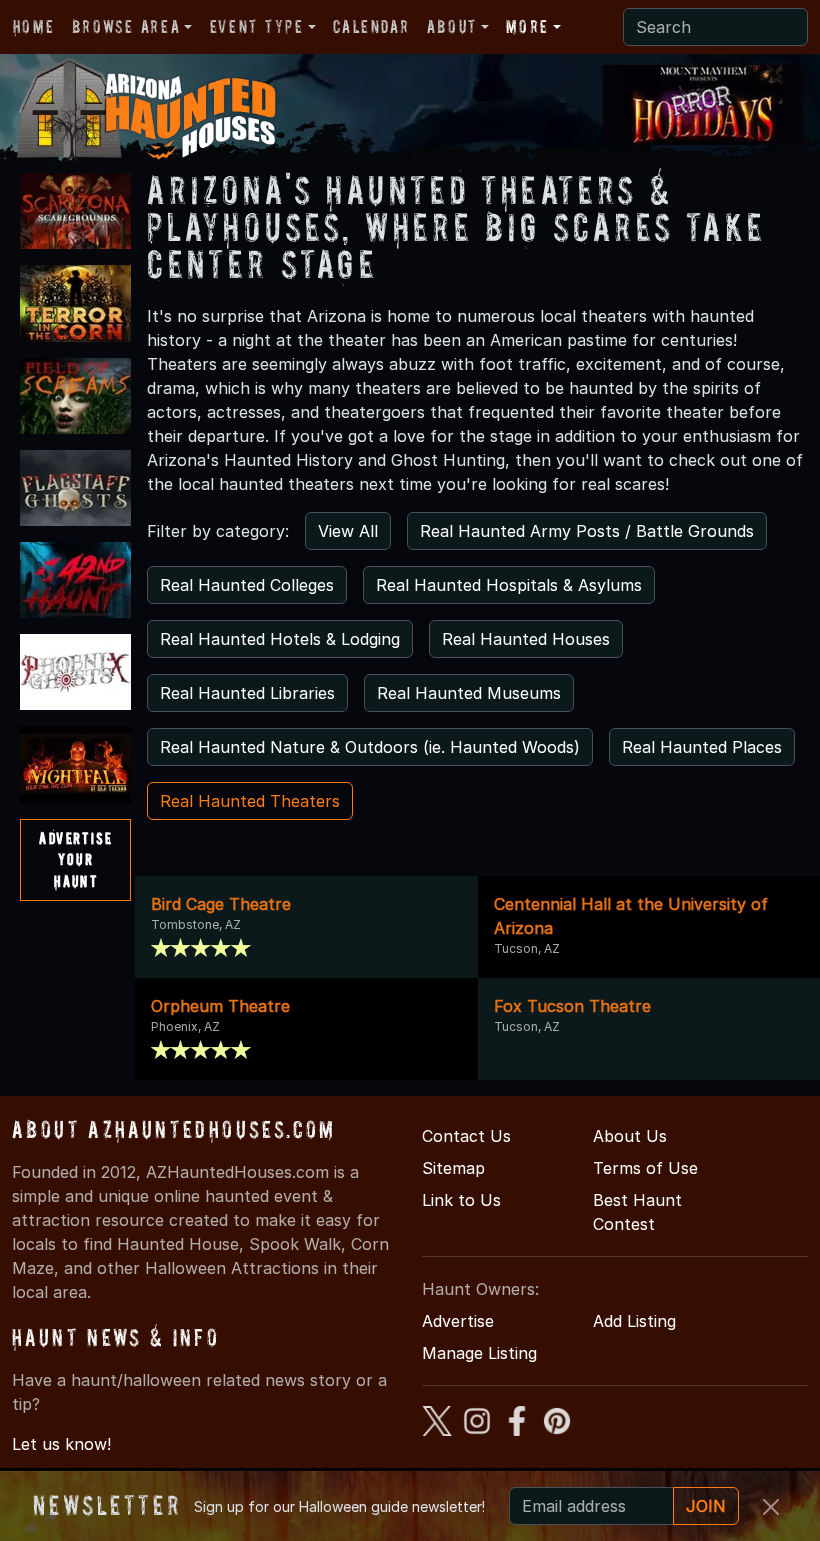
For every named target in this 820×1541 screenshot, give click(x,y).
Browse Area (126, 26)
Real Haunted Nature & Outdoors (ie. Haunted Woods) (370, 747)
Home (33, 26)
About (452, 26)
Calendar (371, 26)
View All (348, 531)
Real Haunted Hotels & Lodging (280, 639)
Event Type (257, 26)
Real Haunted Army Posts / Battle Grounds (587, 531)
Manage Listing (479, 1353)
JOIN (706, 1506)
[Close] (771, 1507)
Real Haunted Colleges (247, 585)
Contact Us (466, 1136)
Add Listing (634, 1321)
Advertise (458, 1321)
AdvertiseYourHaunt (75, 859)
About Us (630, 1136)
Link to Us (461, 1200)
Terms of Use (645, 1168)
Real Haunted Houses (526, 639)
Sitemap (453, 1168)
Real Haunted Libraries (247, 693)
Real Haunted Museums (469, 693)
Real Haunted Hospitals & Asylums (509, 585)
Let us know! (61, 1444)
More (527, 26)
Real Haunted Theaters (250, 801)
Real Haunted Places (702, 747)
